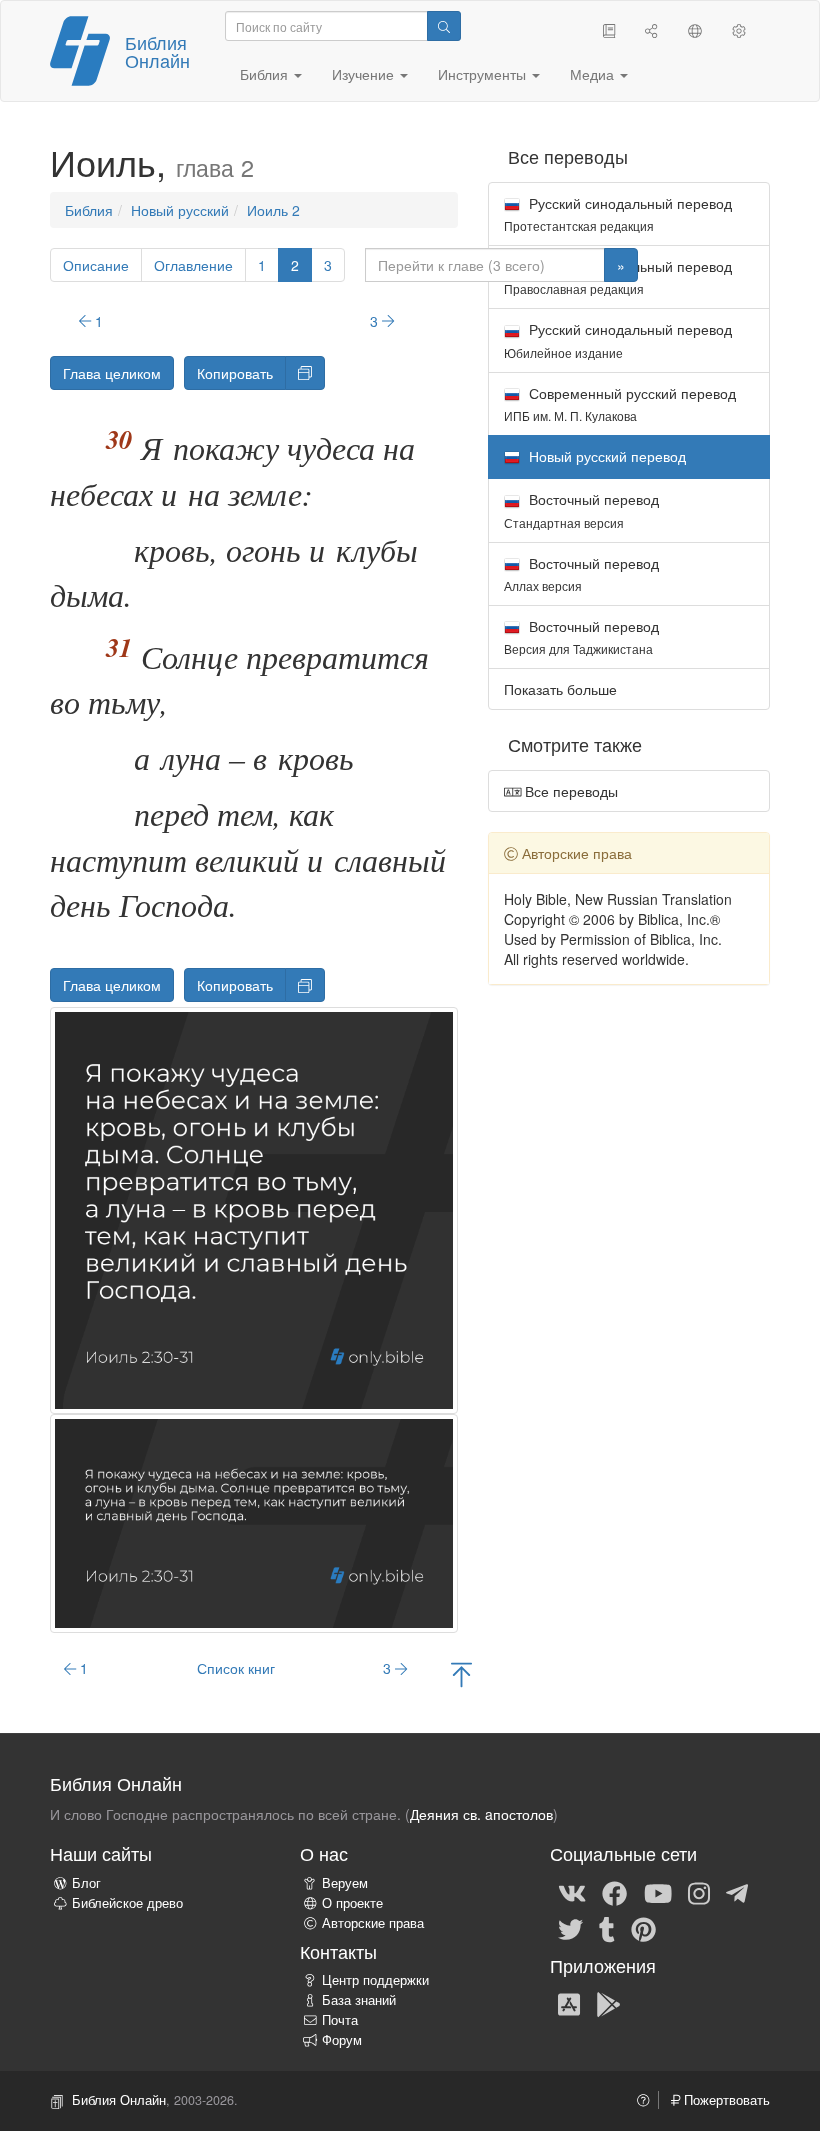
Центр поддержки (375, 1980)
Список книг (236, 1668)
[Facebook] (614, 1892)
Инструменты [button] (484, 74)
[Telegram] (737, 1892)
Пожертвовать (725, 2100)
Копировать (235, 373)
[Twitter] (570, 1928)
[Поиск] (444, 26)
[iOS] (569, 2004)
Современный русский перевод (620, 403)
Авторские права (373, 1923)
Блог (86, 1883)
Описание (96, 265)
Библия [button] (266, 74)
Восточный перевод (581, 509)
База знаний (359, 2000)
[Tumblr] (607, 1928)
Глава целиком (112, 373)
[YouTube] (658, 1892)
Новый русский (180, 210)
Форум (342, 2040)
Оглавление (193, 265)
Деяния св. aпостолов (481, 1814)
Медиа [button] (594, 74)
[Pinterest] (643, 1928)
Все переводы (569, 791)
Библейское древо (127, 1903)
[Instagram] (699, 1892)
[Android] (608, 2004)
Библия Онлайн (157, 51)
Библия (89, 210)
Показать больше (560, 689)
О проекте (352, 1903)
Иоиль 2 (273, 210)
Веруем (345, 1883)
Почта (340, 2020)
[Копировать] (305, 373)
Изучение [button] (365, 74)
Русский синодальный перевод (618, 213)
